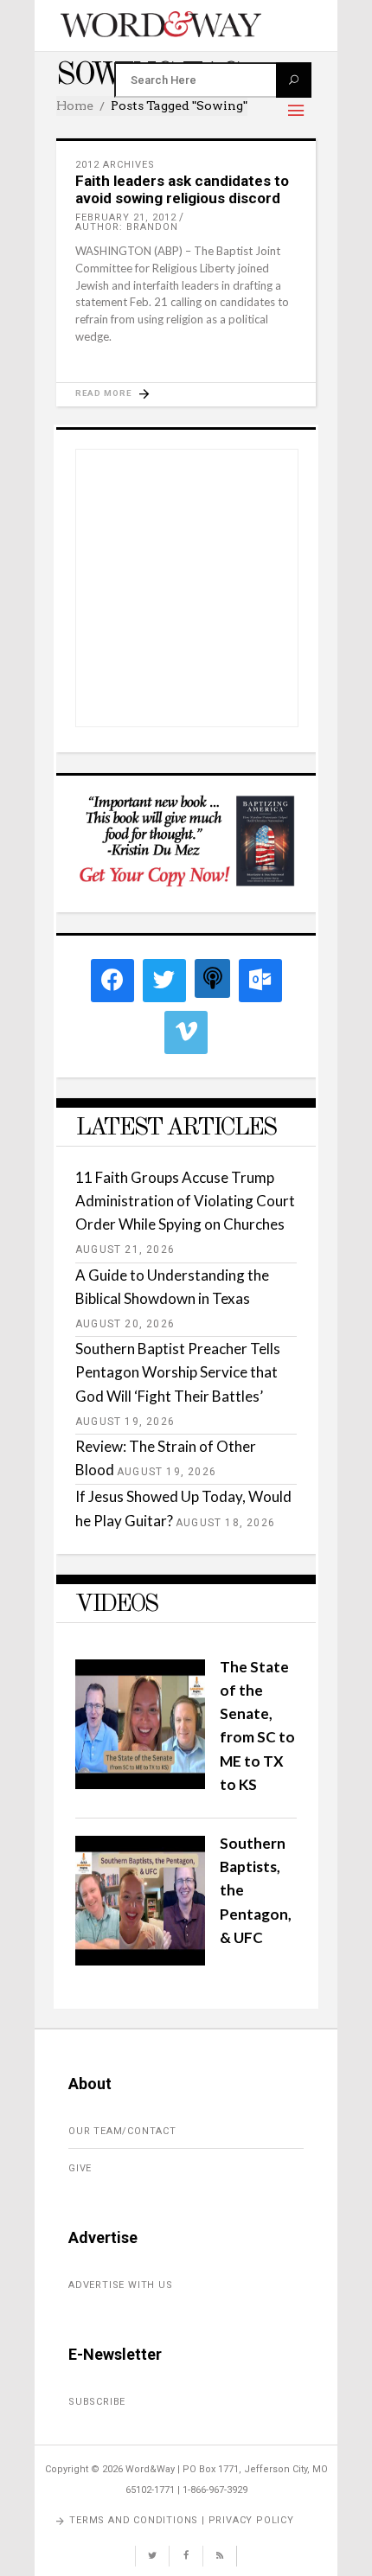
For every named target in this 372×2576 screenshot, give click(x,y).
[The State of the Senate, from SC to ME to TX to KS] (140, 1783)
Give (80, 2168)
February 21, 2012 (126, 217)
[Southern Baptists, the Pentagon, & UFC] (140, 1960)
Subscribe (97, 2402)
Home (75, 105)
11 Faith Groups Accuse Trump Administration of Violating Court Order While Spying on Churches (185, 1201)
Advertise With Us (121, 2285)
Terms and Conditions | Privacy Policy (182, 2520)
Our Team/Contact (122, 2131)
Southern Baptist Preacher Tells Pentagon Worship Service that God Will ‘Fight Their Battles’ (178, 1372)
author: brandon (127, 227)
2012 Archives (115, 165)
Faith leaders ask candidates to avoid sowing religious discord (182, 189)
